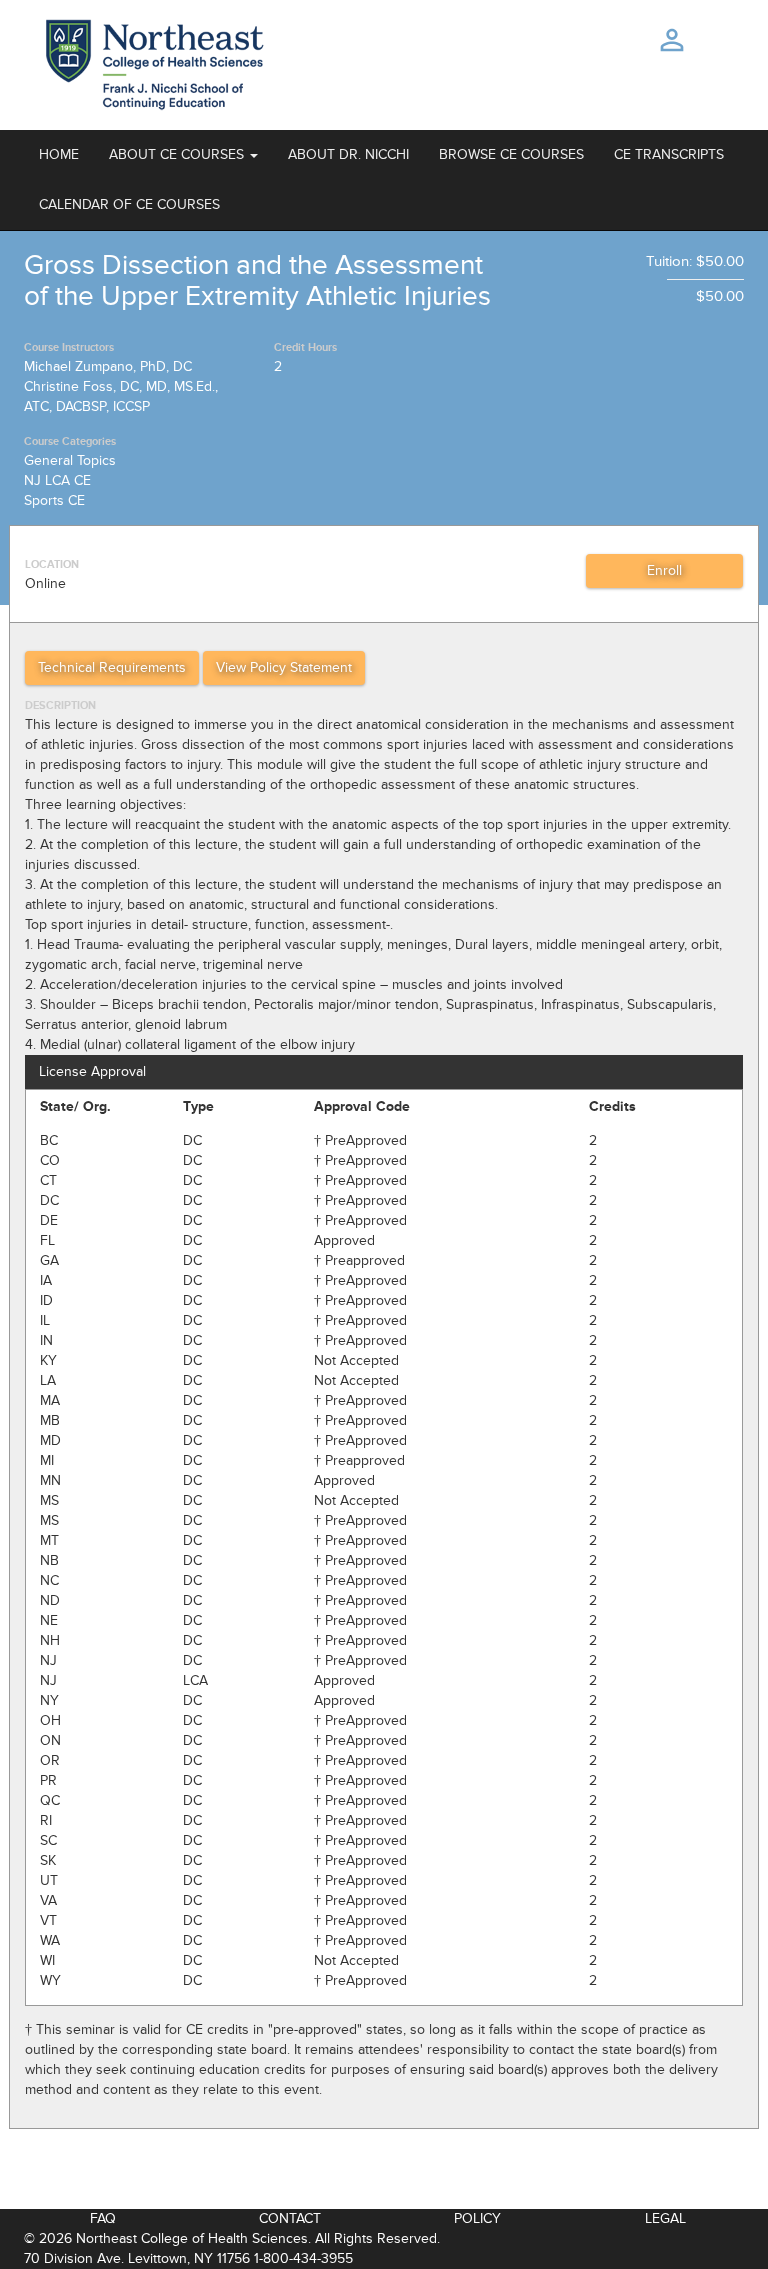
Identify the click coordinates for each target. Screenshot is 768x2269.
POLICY (477, 2218)
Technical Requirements (112, 667)
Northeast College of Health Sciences (192, 2238)
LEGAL (665, 2218)
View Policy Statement (284, 667)
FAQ (103, 2218)
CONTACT (290, 2218)
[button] (183, 155)
